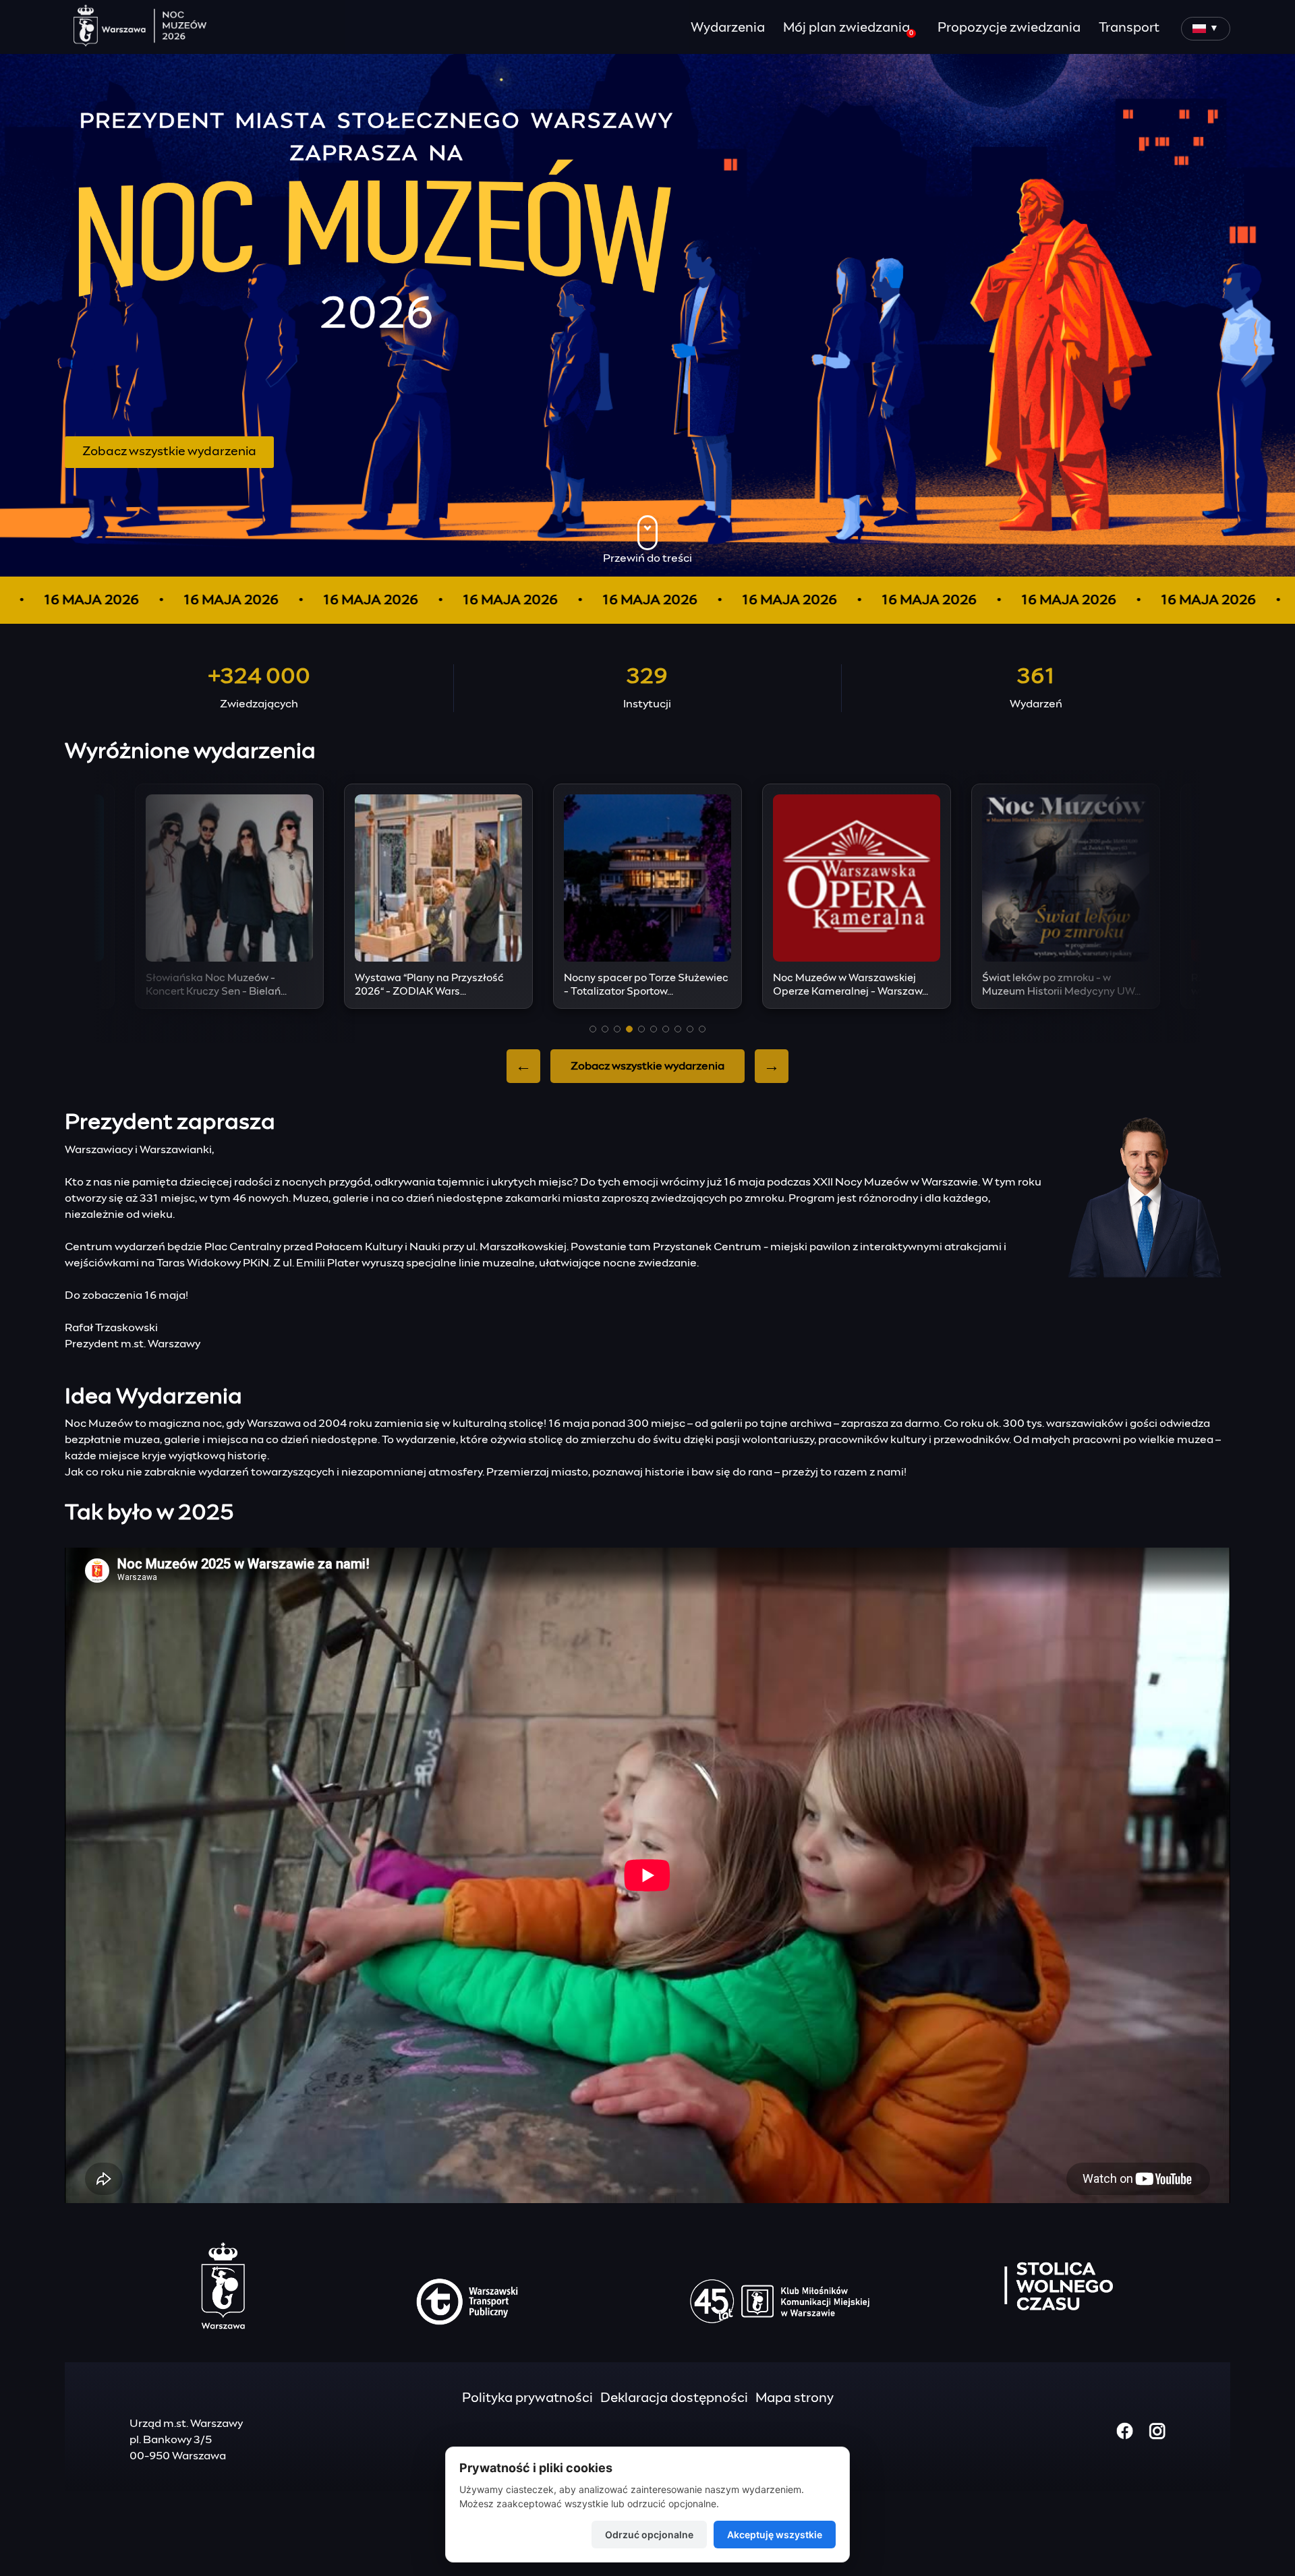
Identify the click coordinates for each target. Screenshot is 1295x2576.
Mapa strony (795, 2398)
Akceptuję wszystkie (775, 2535)
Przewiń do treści (647, 558)
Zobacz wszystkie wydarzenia (169, 452)
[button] (593, 1029)
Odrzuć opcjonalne (649, 2535)
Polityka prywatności (527, 2398)
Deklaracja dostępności (674, 2398)
